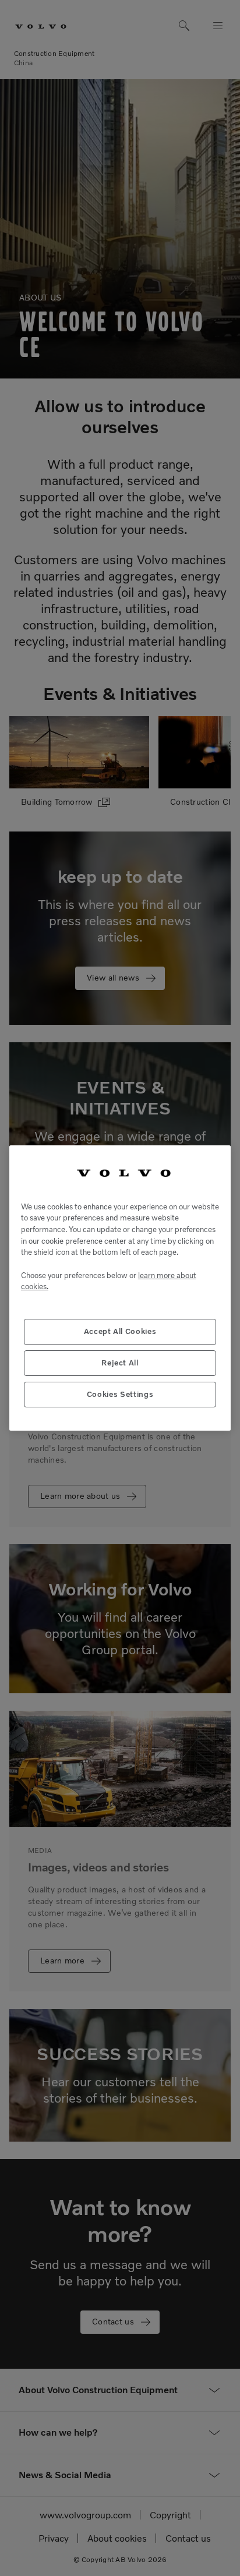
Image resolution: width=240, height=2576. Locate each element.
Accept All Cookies (120, 1331)
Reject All (120, 1363)
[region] (120, 1288)
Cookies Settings (120, 1394)
